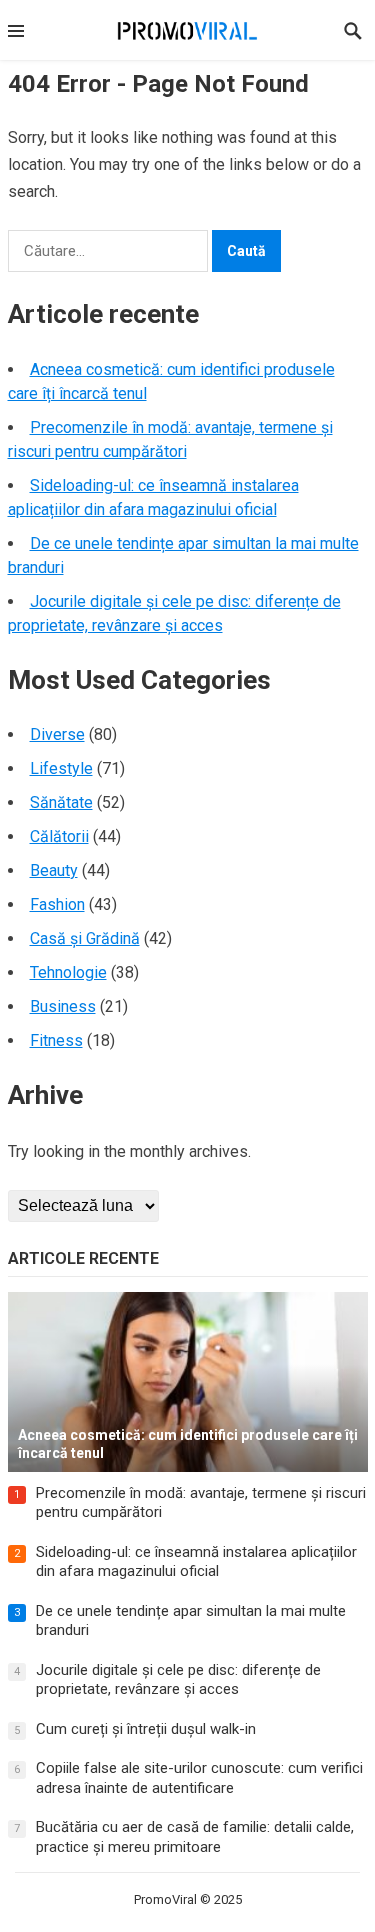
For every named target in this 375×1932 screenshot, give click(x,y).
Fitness (56, 1040)
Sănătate (61, 802)
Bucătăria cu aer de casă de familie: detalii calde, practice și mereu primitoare (195, 1837)
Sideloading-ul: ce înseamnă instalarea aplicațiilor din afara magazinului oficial (196, 1562)
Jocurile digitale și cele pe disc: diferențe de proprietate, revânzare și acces (178, 1680)
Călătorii (59, 836)
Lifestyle (61, 768)
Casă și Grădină (85, 938)
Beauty (54, 870)
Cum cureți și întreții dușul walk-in (146, 1729)
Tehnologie (68, 972)
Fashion (57, 904)
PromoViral (165, 1899)
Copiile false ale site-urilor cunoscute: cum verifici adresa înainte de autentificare (199, 1778)
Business (63, 1006)
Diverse (57, 734)
